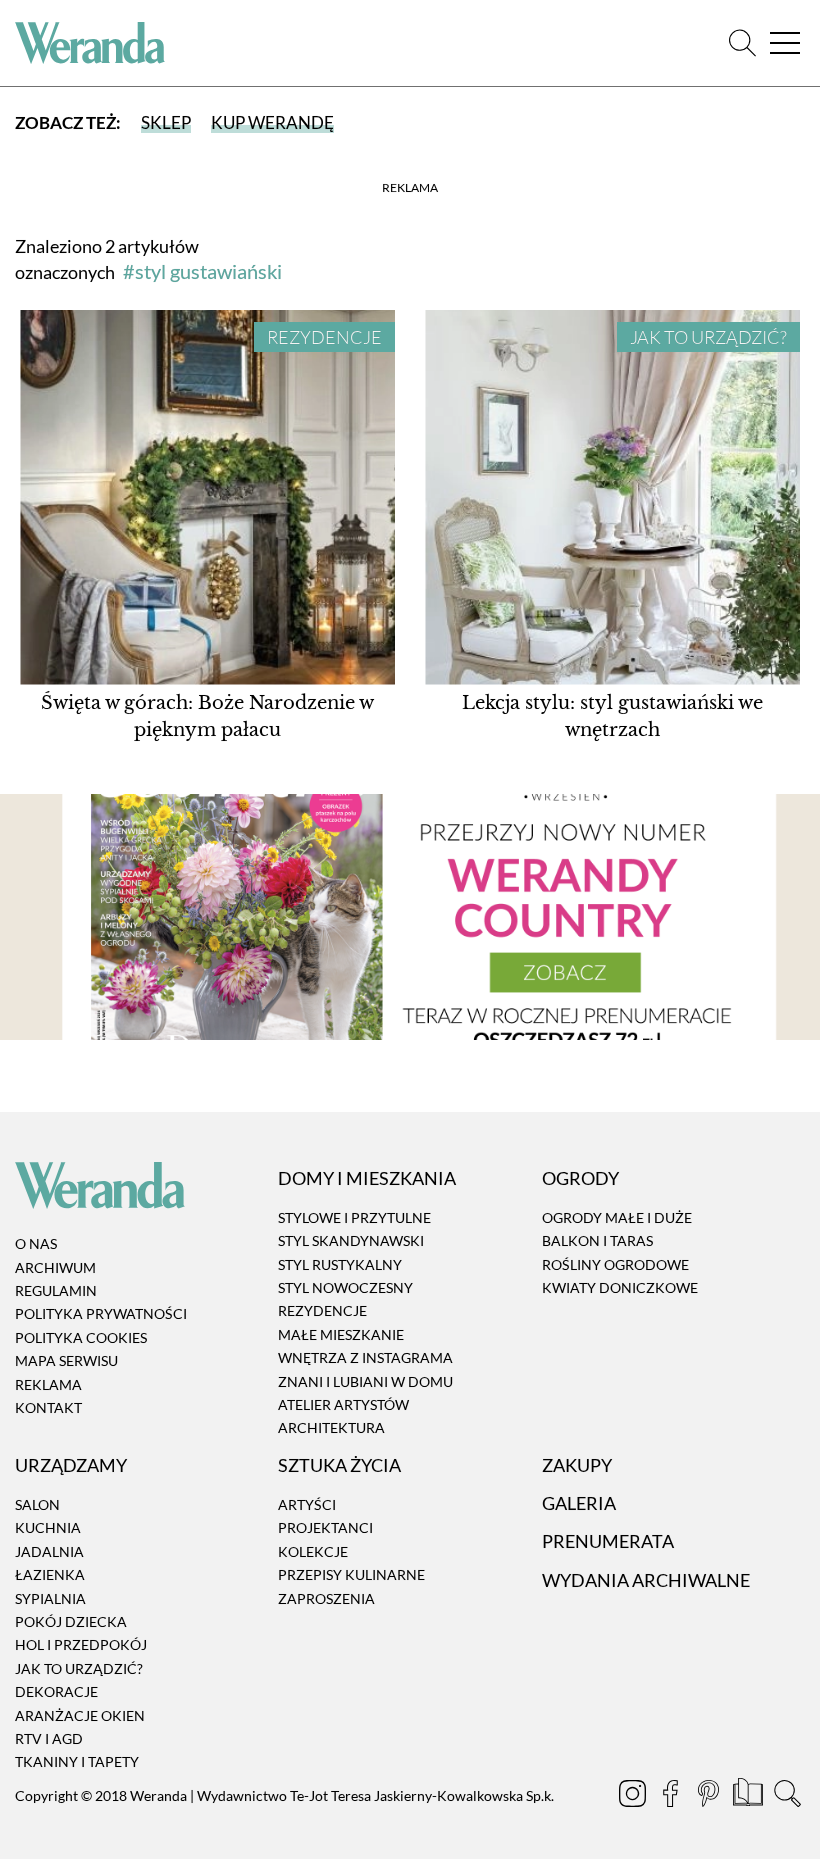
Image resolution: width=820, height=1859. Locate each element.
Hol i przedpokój (81, 1645)
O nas (36, 1244)
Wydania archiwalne (646, 1580)
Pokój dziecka (71, 1621)
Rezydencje (324, 337)
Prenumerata (608, 1542)
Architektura (331, 1428)
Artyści (307, 1504)
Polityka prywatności (101, 1314)
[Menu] (785, 43)
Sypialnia (50, 1598)
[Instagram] (634, 1796)
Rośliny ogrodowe (615, 1264)
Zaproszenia (326, 1598)
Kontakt (48, 1407)
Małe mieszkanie (341, 1334)
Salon (37, 1504)
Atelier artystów (343, 1404)
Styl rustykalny (340, 1264)
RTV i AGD (49, 1738)
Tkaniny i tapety (77, 1762)
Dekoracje (56, 1691)
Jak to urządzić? (708, 337)
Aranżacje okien (80, 1715)
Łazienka (50, 1574)
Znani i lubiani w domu (365, 1381)
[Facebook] (672, 1796)
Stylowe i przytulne (354, 1217)
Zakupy (577, 1465)
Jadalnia (49, 1551)
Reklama (48, 1384)
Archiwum (55, 1267)
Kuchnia (48, 1528)
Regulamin (56, 1290)
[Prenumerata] (749, 1796)
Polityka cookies (81, 1337)
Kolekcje (313, 1551)
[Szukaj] (742, 43)
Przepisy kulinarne (351, 1574)
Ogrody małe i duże (617, 1217)
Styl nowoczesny (345, 1287)
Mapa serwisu (66, 1360)
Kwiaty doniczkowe (620, 1287)
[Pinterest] (710, 1796)
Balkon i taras (597, 1240)
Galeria (579, 1503)
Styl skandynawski (351, 1240)
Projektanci (325, 1528)
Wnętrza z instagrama (365, 1357)
